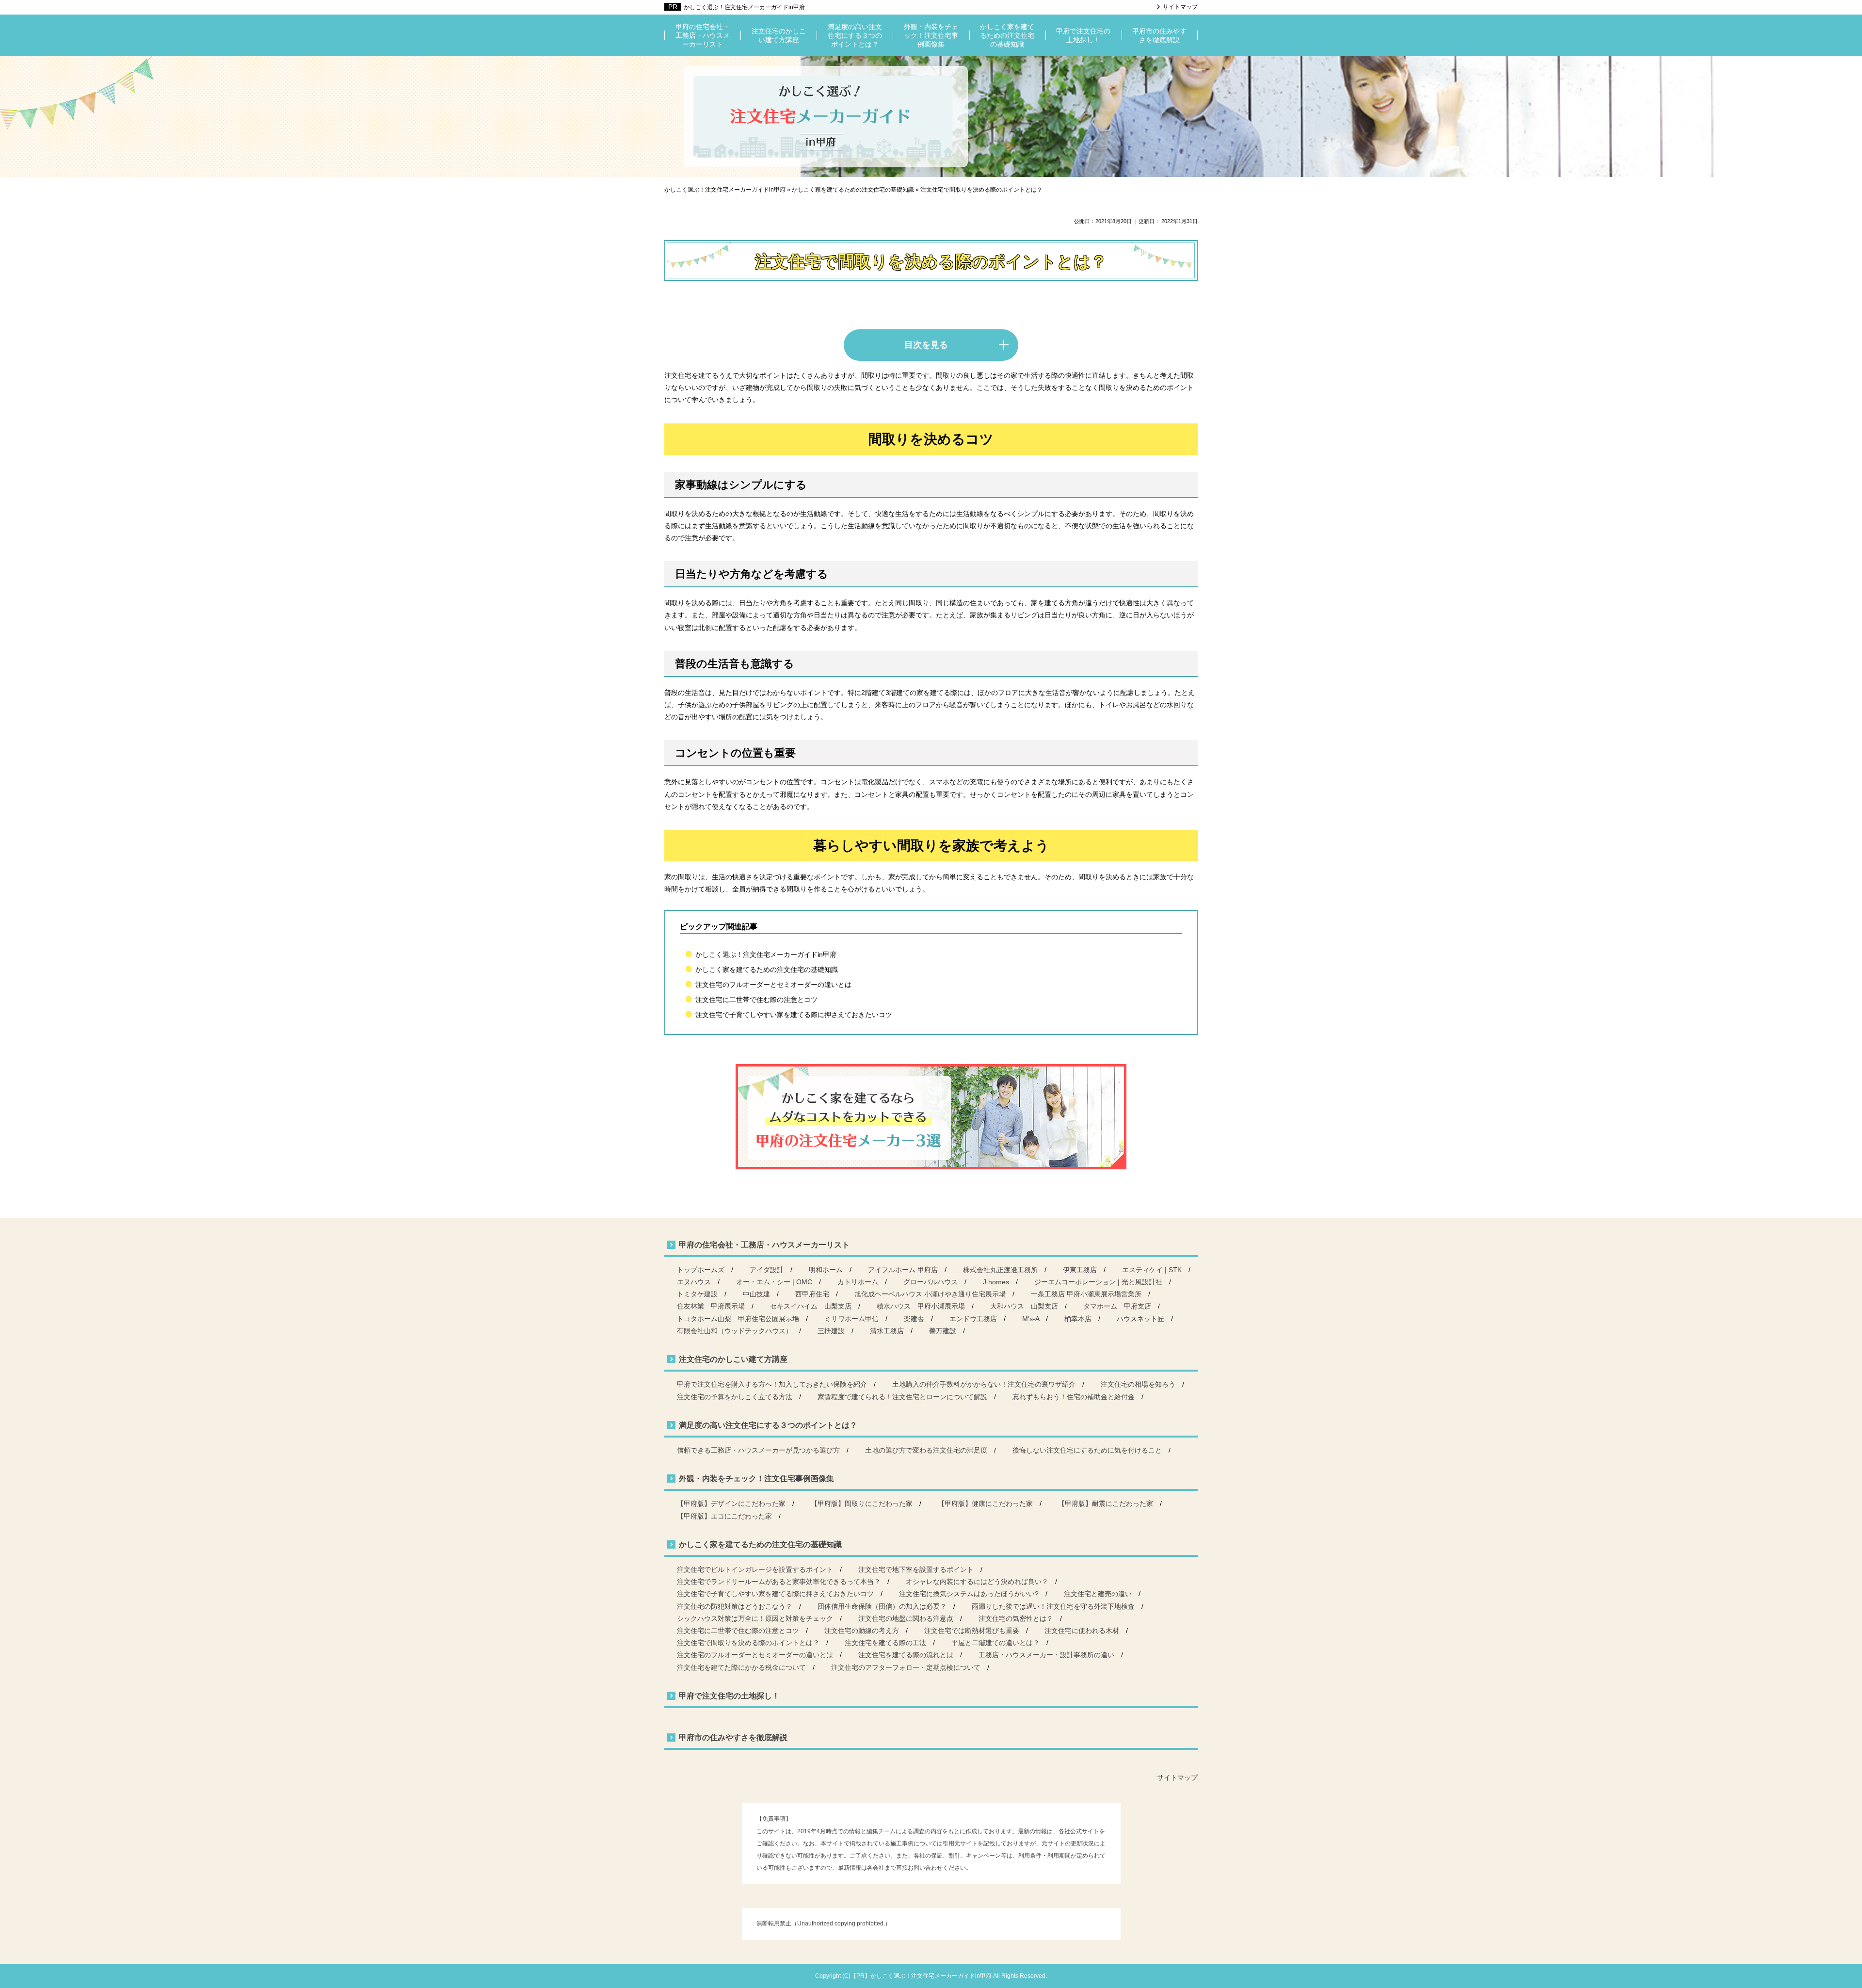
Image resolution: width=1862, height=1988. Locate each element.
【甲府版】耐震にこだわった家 (1106, 1503)
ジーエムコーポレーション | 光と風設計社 (1098, 1282)
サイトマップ (1180, 7)
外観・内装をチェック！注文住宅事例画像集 (931, 35)
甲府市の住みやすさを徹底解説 (1159, 35)
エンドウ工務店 (973, 1319)
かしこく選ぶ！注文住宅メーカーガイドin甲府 (744, 7)
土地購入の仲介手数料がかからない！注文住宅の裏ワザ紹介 (984, 1384)
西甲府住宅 (812, 1294)
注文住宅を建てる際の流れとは (906, 1655)
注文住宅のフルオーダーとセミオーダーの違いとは (773, 985)
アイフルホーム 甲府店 (903, 1270)
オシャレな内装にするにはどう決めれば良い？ (977, 1582)
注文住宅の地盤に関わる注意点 (906, 1618)
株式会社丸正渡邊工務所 (1000, 1270)
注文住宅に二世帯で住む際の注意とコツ (756, 1000)
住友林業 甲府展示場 (711, 1306)
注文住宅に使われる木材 (1082, 1631)
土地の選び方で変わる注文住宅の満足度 (926, 1450)
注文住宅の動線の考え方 (862, 1631)
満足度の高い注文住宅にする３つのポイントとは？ (855, 35)
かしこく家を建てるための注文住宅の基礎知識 (1007, 35)
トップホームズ (701, 1270)
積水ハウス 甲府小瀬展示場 (921, 1306)
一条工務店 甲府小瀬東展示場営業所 (1086, 1294)
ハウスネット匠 (1140, 1319)
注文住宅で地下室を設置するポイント (916, 1569)
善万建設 (943, 1331)
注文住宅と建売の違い (1098, 1594)
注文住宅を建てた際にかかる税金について (741, 1667)
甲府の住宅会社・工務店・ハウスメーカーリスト (703, 35)
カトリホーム (858, 1282)
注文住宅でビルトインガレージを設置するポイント (755, 1569)
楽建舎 (914, 1319)
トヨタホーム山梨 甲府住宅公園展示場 (738, 1319)
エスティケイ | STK (1152, 1270)
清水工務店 (887, 1331)
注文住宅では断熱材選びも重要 (972, 1631)
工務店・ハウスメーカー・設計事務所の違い (1046, 1655)
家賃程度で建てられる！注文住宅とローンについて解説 (902, 1397)
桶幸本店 (1078, 1319)
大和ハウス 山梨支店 (1024, 1306)
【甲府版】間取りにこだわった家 (862, 1503)
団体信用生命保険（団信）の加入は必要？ (882, 1606)
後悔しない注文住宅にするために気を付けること (1087, 1450)
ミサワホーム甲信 (851, 1319)
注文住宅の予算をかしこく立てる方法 (735, 1397)
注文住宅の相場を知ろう (1138, 1384)
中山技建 (756, 1294)
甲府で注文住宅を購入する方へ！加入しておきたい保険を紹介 (772, 1384)
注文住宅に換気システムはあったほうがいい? (969, 1594)
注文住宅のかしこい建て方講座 (779, 35)
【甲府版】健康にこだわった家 (985, 1503)
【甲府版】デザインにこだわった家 (731, 1503)
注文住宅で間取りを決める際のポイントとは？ (748, 1643)
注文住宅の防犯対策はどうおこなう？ (735, 1606)
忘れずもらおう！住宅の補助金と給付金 (1074, 1397)
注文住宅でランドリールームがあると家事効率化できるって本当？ (779, 1582)
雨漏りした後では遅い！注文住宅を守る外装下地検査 (1053, 1606)
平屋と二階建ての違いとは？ (995, 1643)
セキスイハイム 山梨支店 (811, 1306)
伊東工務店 (1080, 1270)
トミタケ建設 (697, 1294)
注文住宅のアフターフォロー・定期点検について (906, 1667)
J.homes (996, 1282)
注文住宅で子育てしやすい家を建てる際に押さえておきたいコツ (794, 1015)
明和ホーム (826, 1270)
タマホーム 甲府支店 (1117, 1306)
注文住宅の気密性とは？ (1016, 1618)
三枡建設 (831, 1331)
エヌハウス (694, 1282)
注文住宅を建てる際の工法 (885, 1643)
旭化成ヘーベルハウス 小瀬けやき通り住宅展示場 (930, 1294)
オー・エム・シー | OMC (774, 1282)
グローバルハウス (931, 1282)
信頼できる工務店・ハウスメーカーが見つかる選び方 (758, 1450)
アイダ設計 (767, 1270)
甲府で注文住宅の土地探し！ (1083, 35)
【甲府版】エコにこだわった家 (724, 1516)
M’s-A (1031, 1319)
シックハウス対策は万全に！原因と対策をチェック (755, 1618)
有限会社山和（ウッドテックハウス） (735, 1331)
